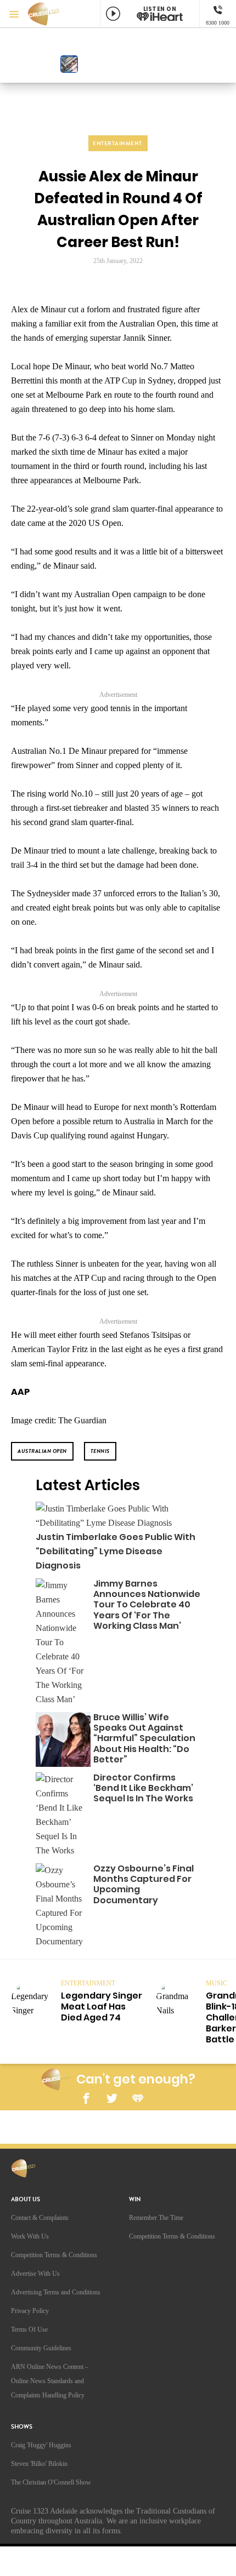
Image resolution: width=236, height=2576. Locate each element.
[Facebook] (86, 2097)
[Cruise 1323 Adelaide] (49, 14)
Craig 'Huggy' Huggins (41, 2445)
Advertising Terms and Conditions (56, 2292)
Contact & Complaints (40, 2218)
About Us (26, 2199)
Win (135, 2199)
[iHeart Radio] (138, 2097)
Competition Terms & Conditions (54, 2255)
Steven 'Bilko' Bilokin (39, 2464)
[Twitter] (112, 2097)
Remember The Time (156, 2218)
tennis (100, 1451)
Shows (22, 2427)
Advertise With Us (35, 2274)
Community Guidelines (41, 2348)
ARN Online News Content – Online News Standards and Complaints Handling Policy (50, 2381)
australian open (42, 1451)
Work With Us (30, 2236)
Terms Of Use (29, 2329)
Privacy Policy (30, 2311)
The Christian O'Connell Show (51, 2482)
